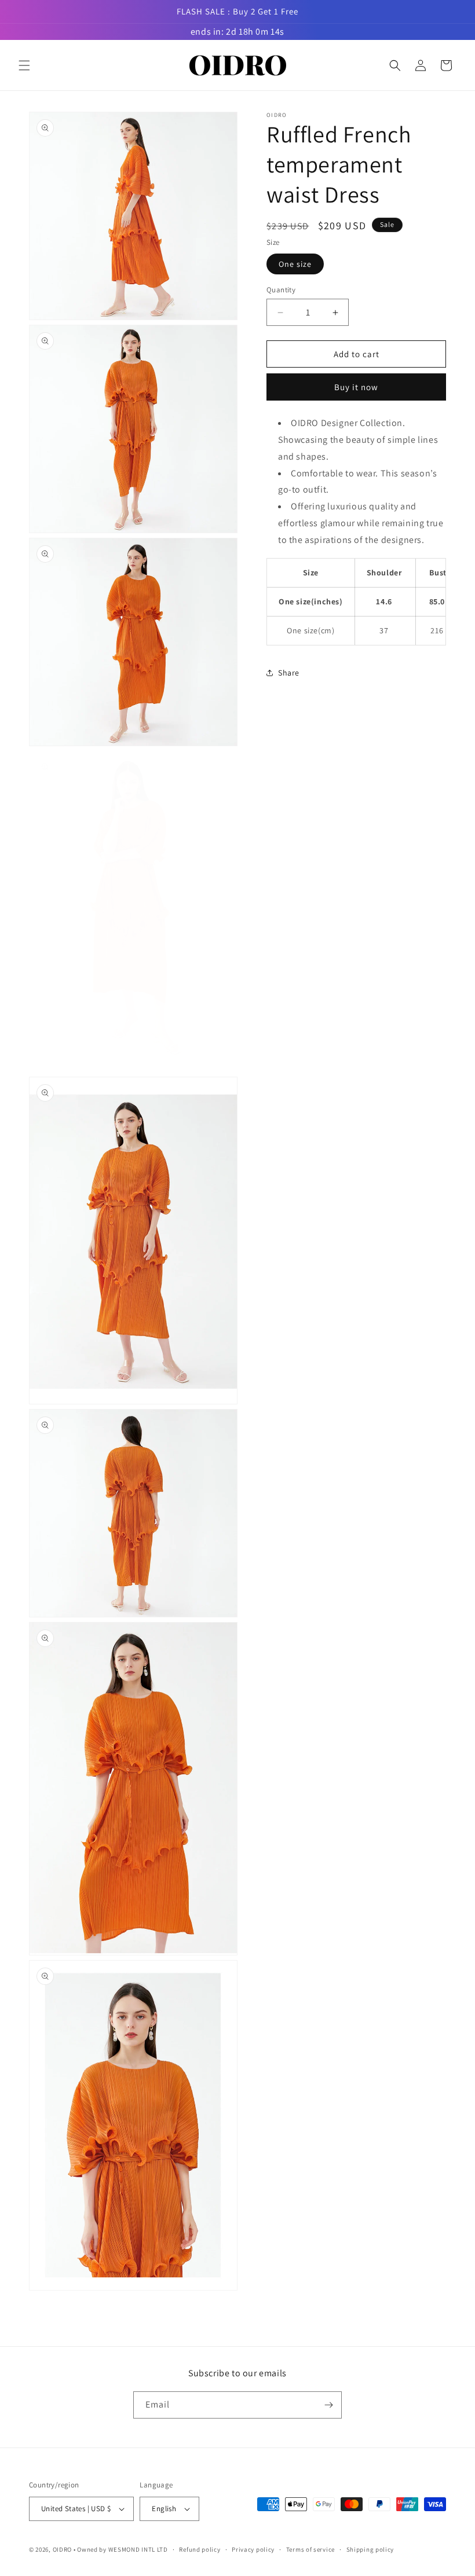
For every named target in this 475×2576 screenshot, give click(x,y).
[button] (24, 65)
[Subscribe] (328, 2405)
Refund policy (200, 2549)
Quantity (281, 290)
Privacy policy (253, 2549)
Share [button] (289, 673)
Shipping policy (370, 2549)
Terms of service (310, 2549)
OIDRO (63, 2549)
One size (295, 264)
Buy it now (356, 387)
